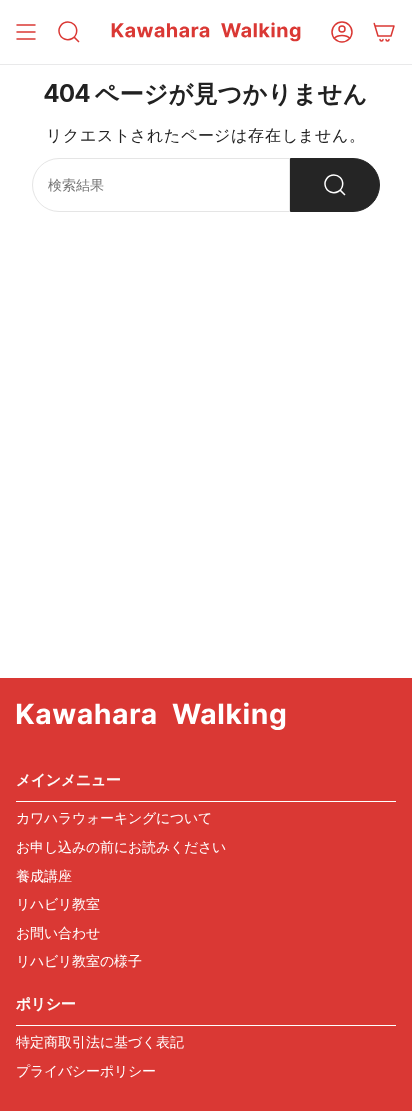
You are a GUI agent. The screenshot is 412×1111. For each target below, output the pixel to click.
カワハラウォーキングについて (114, 817)
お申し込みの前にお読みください (121, 846)
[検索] (335, 185)
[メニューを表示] (26, 32)
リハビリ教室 (58, 903)
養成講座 (44, 875)
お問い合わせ (58, 932)
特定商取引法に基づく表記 (100, 1041)
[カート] (384, 32)
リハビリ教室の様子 (79, 960)
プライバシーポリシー (86, 1070)
